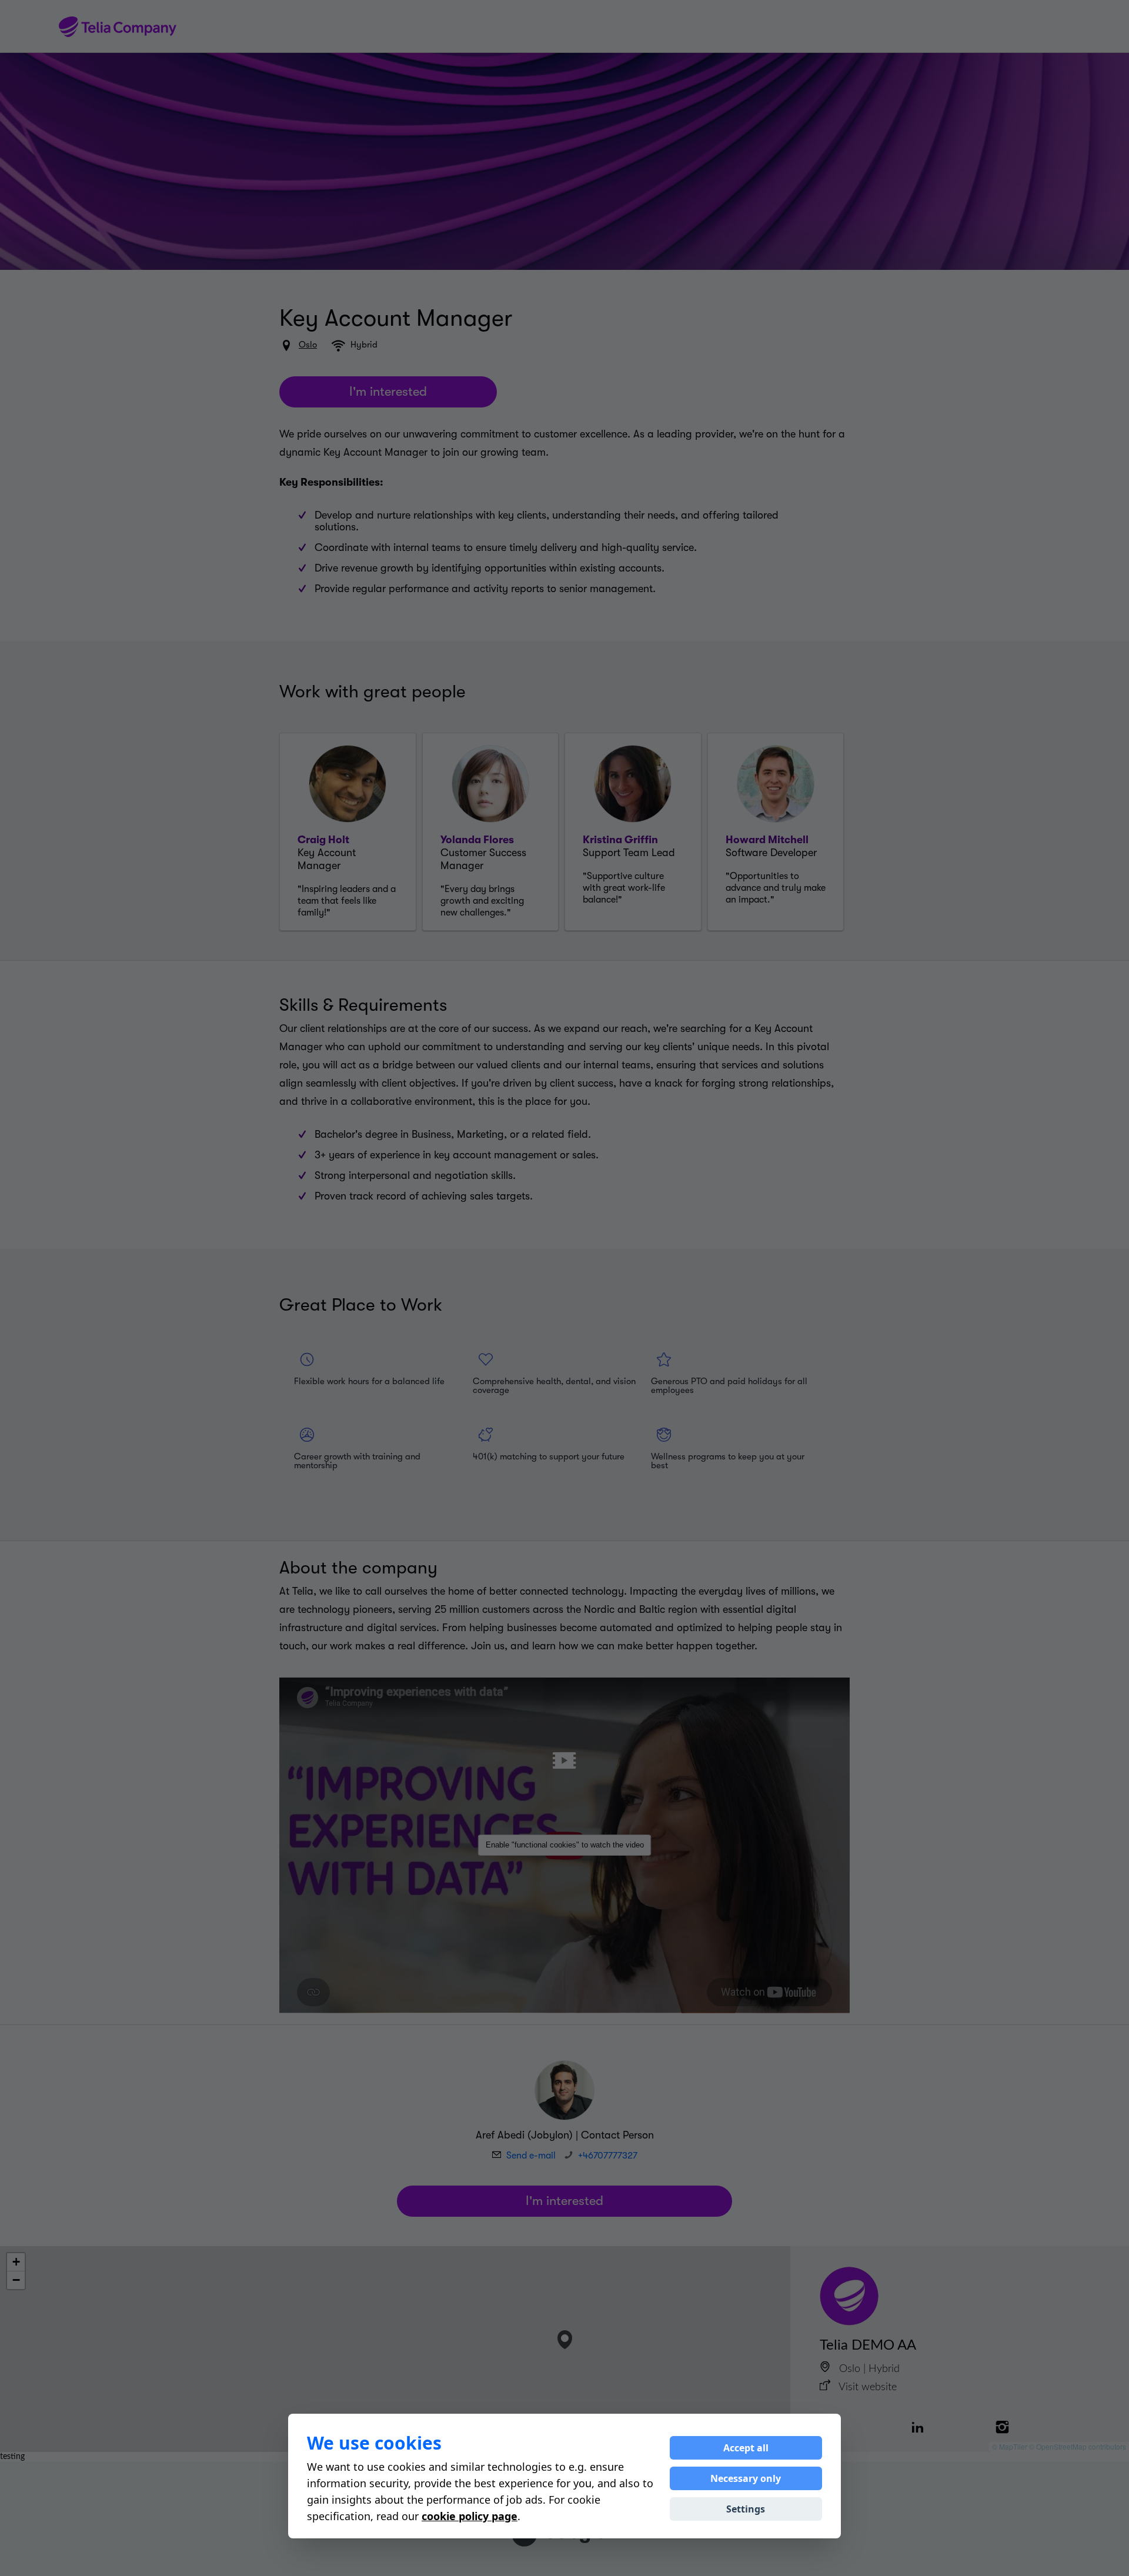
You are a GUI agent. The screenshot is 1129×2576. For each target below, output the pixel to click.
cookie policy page (470, 2516)
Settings (746, 2509)
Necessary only (746, 2478)
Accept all (746, 2448)
